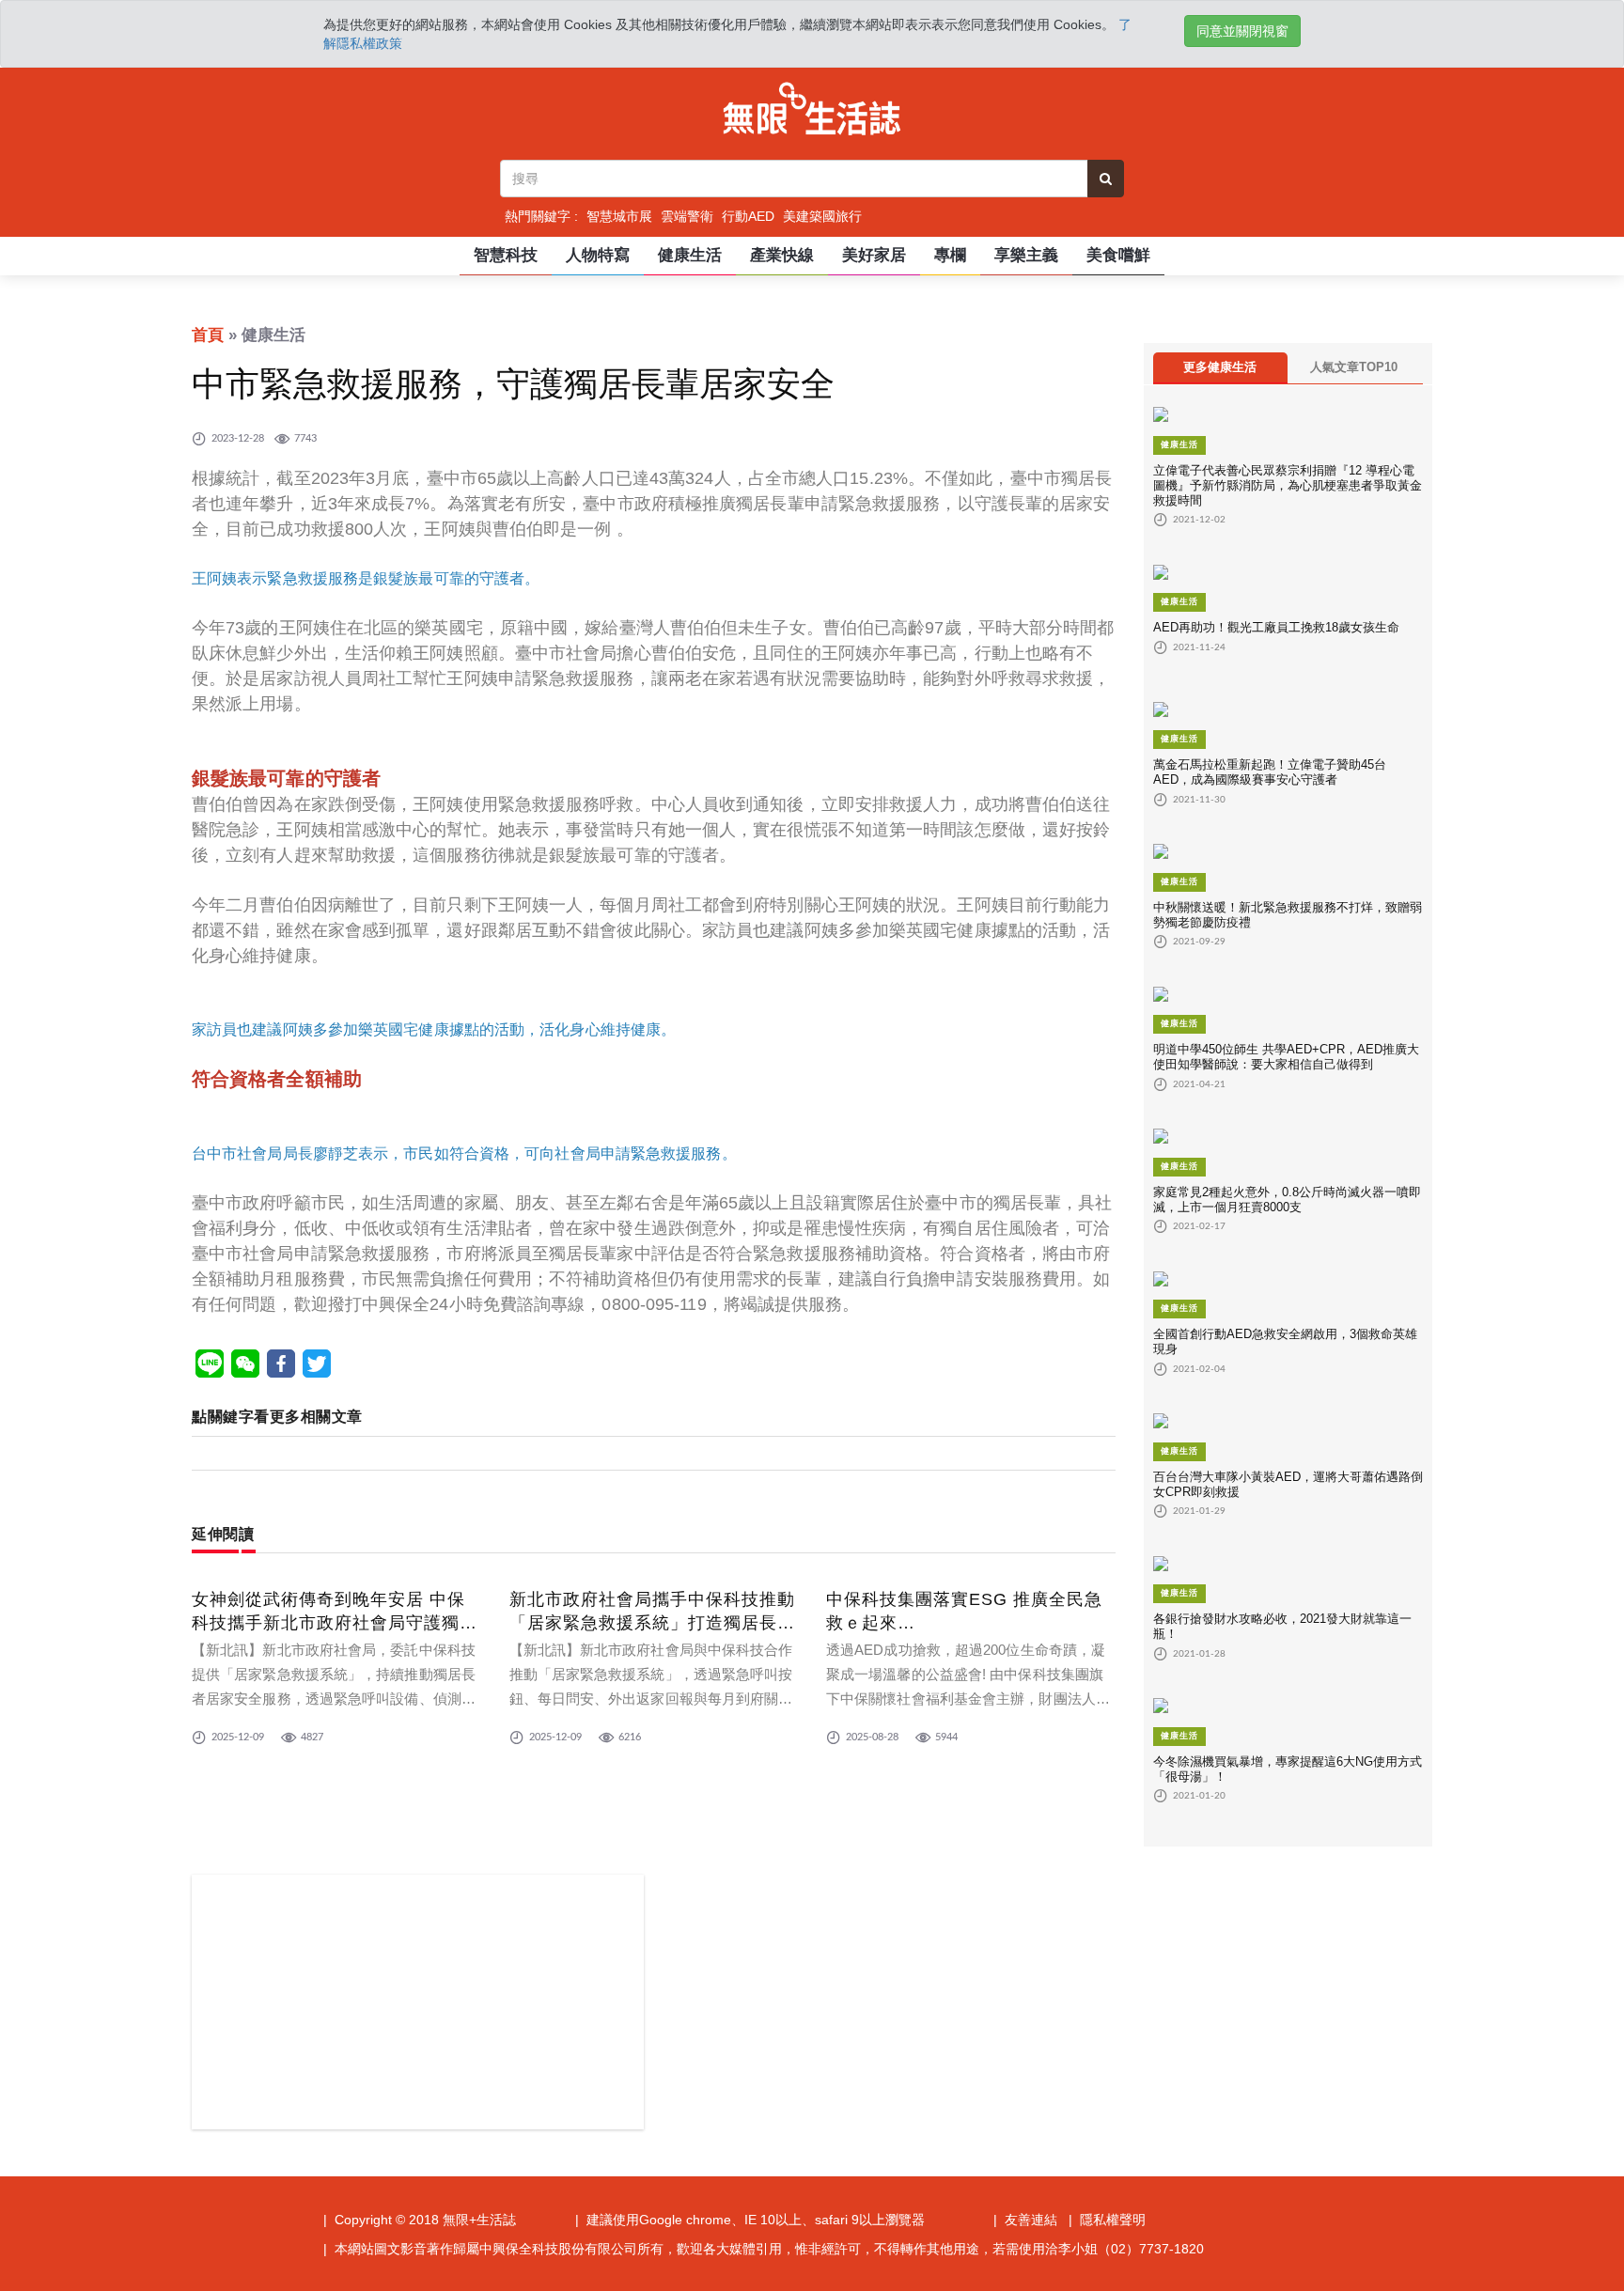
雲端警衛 (687, 216)
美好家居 (874, 255)
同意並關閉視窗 (1242, 31)
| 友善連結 (1025, 2220)
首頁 (208, 335)
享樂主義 (1026, 255)
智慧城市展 (619, 216)
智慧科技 (506, 255)
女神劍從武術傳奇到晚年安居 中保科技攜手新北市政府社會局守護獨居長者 (335, 1623)
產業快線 (782, 255)
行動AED (748, 216)
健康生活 (690, 255)
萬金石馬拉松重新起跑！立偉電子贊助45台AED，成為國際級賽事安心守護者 (1270, 772)
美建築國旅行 (822, 216)
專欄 (950, 255)
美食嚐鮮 (1118, 255)
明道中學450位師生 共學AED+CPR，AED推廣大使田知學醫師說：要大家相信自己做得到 (1286, 1057)
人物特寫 (598, 255)
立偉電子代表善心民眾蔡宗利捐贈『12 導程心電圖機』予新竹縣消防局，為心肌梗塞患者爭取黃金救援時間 (1288, 485)
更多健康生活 (1220, 367)
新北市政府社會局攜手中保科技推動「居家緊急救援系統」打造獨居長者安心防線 (652, 1623)
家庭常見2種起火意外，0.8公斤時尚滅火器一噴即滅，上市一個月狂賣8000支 (1287, 1200)
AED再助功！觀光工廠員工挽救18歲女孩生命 (1276, 627)
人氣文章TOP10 (1354, 367)
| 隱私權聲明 (1107, 2220)
